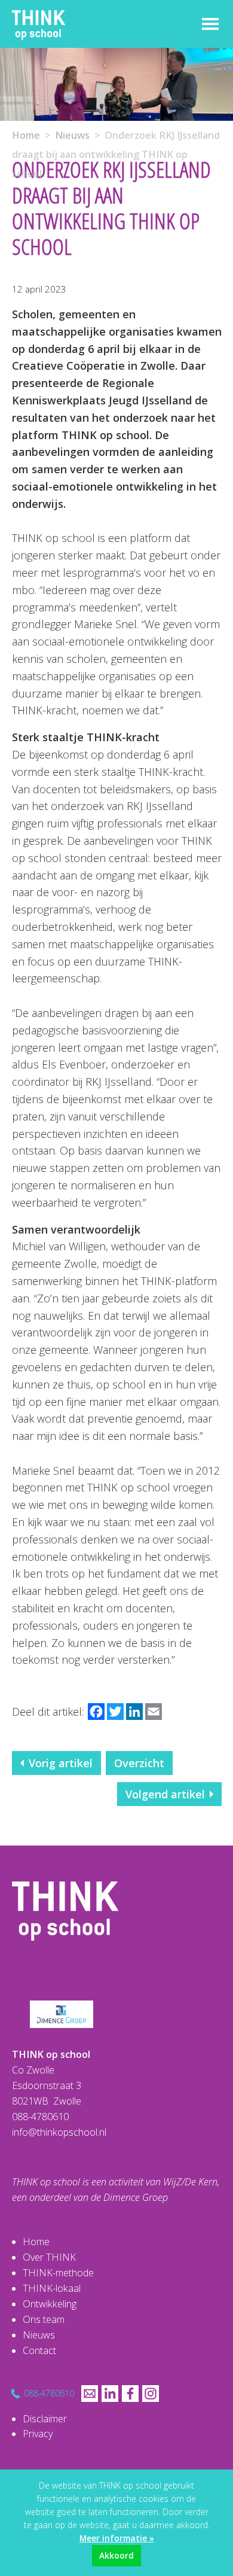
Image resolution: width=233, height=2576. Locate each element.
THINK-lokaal (52, 2288)
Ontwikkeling (50, 2304)
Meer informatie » (117, 2538)
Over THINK (49, 2257)
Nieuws (72, 135)
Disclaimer (45, 2419)
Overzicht (139, 1763)
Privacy (38, 2434)
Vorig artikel (61, 1763)
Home (26, 135)
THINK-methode (58, 2273)
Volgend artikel (165, 1794)
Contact (39, 2350)
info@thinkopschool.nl (59, 2132)
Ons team (44, 2319)
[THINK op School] (65, 1889)
